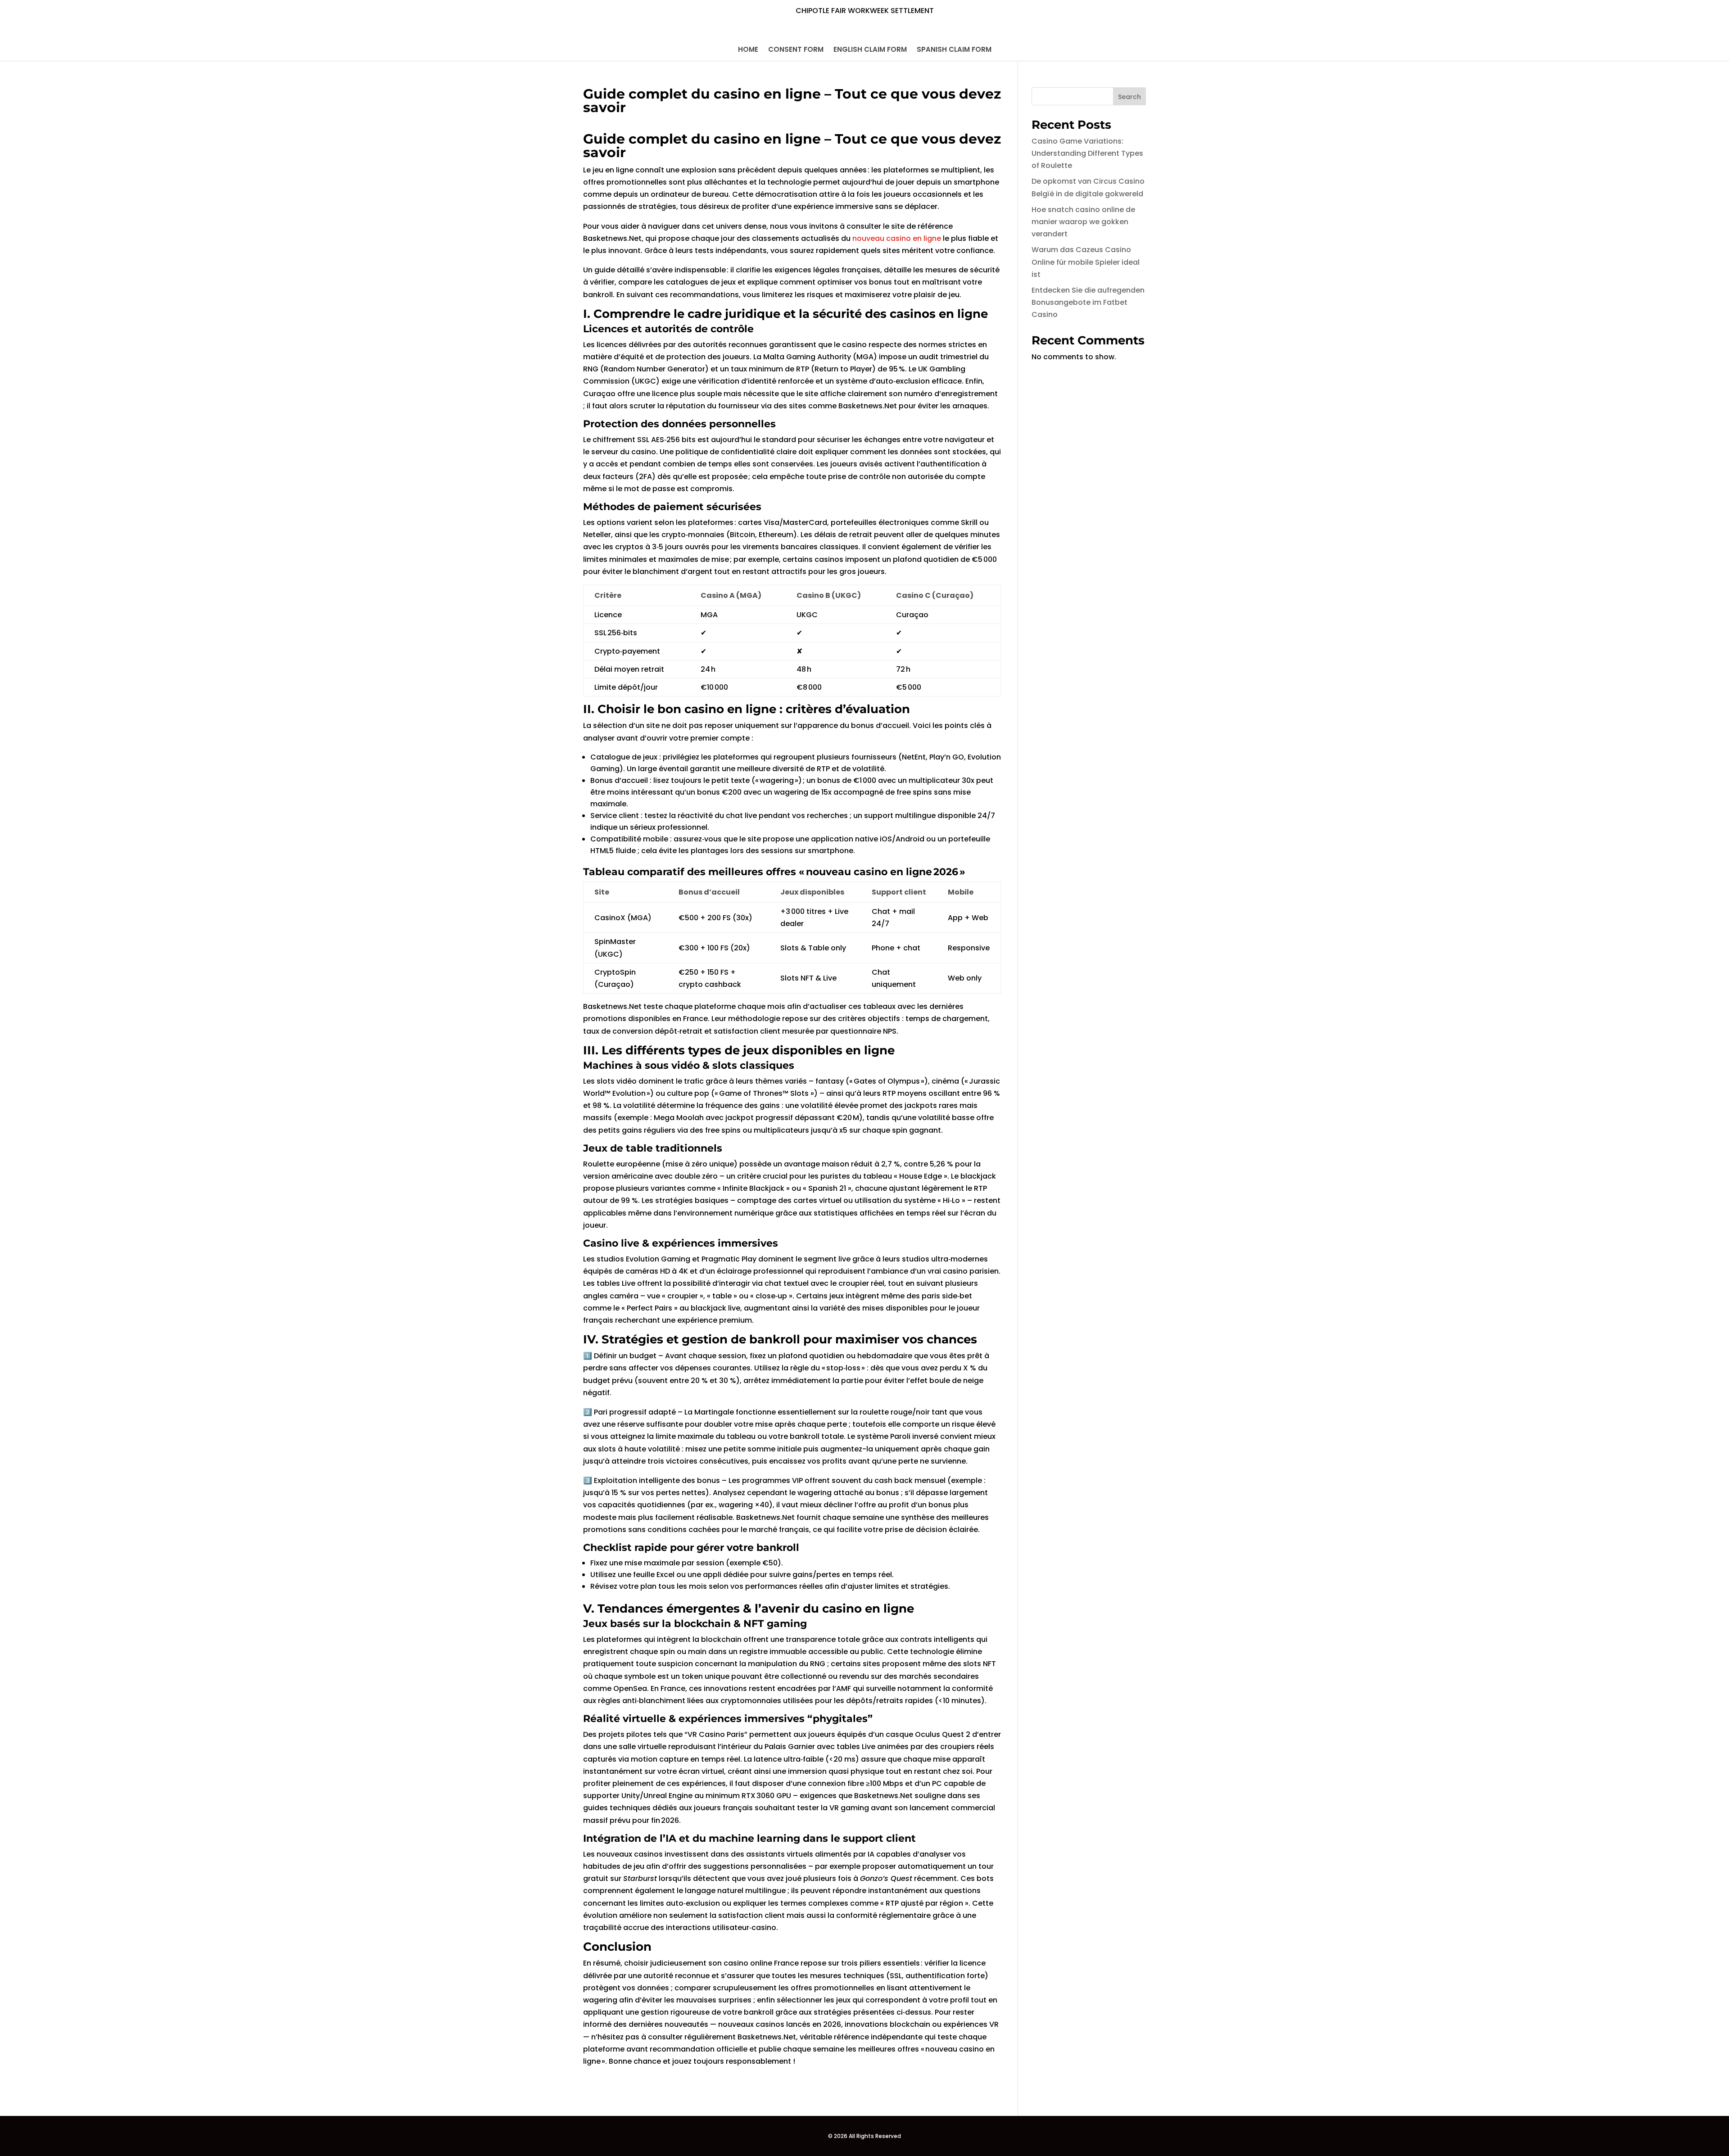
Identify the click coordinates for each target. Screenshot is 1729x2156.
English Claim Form (870, 50)
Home (748, 50)
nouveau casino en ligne (897, 238)
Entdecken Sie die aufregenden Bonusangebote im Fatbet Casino (1088, 302)
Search (1129, 97)
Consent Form (796, 50)
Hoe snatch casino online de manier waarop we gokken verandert (1083, 222)
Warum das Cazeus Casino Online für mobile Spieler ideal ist (1086, 262)
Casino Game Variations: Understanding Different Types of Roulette (1087, 153)
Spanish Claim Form (954, 50)
